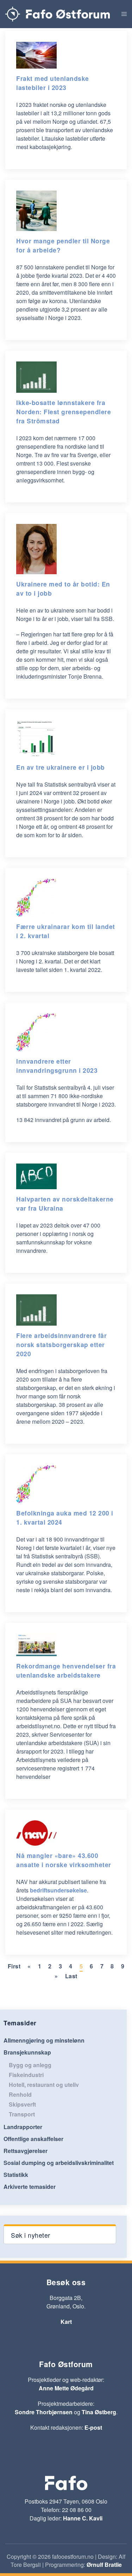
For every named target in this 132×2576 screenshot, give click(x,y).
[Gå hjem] (58, 14)
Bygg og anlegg (30, 2065)
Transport (22, 2114)
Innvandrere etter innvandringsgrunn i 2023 (57, 1066)
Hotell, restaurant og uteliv (44, 2085)
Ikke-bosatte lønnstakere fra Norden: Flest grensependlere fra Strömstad (64, 412)
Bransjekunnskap (27, 2052)
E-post (93, 2427)
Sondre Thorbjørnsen (44, 2412)
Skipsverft (22, 2104)
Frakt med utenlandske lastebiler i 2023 (53, 83)
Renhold (20, 2094)
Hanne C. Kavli (83, 2518)
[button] (124, 14)
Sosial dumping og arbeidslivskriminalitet (59, 2163)
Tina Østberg (99, 2412)
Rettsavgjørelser (26, 2151)
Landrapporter (23, 2127)
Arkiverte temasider (30, 2187)
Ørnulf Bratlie (104, 2565)
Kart (66, 2322)
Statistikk (16, 2175)
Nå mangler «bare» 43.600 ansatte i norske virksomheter (64, 1860)
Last (71, 1976)
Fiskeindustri (26, 2075)
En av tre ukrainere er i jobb (61, 767)
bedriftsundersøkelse (58, 1890)
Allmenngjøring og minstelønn (44, 2040)
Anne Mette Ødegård (66, 2388)
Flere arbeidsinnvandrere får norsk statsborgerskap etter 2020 (61, 1344)
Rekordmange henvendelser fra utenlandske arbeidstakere (66, 1670)
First (14, 1966)
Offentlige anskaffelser (33, 2139)
